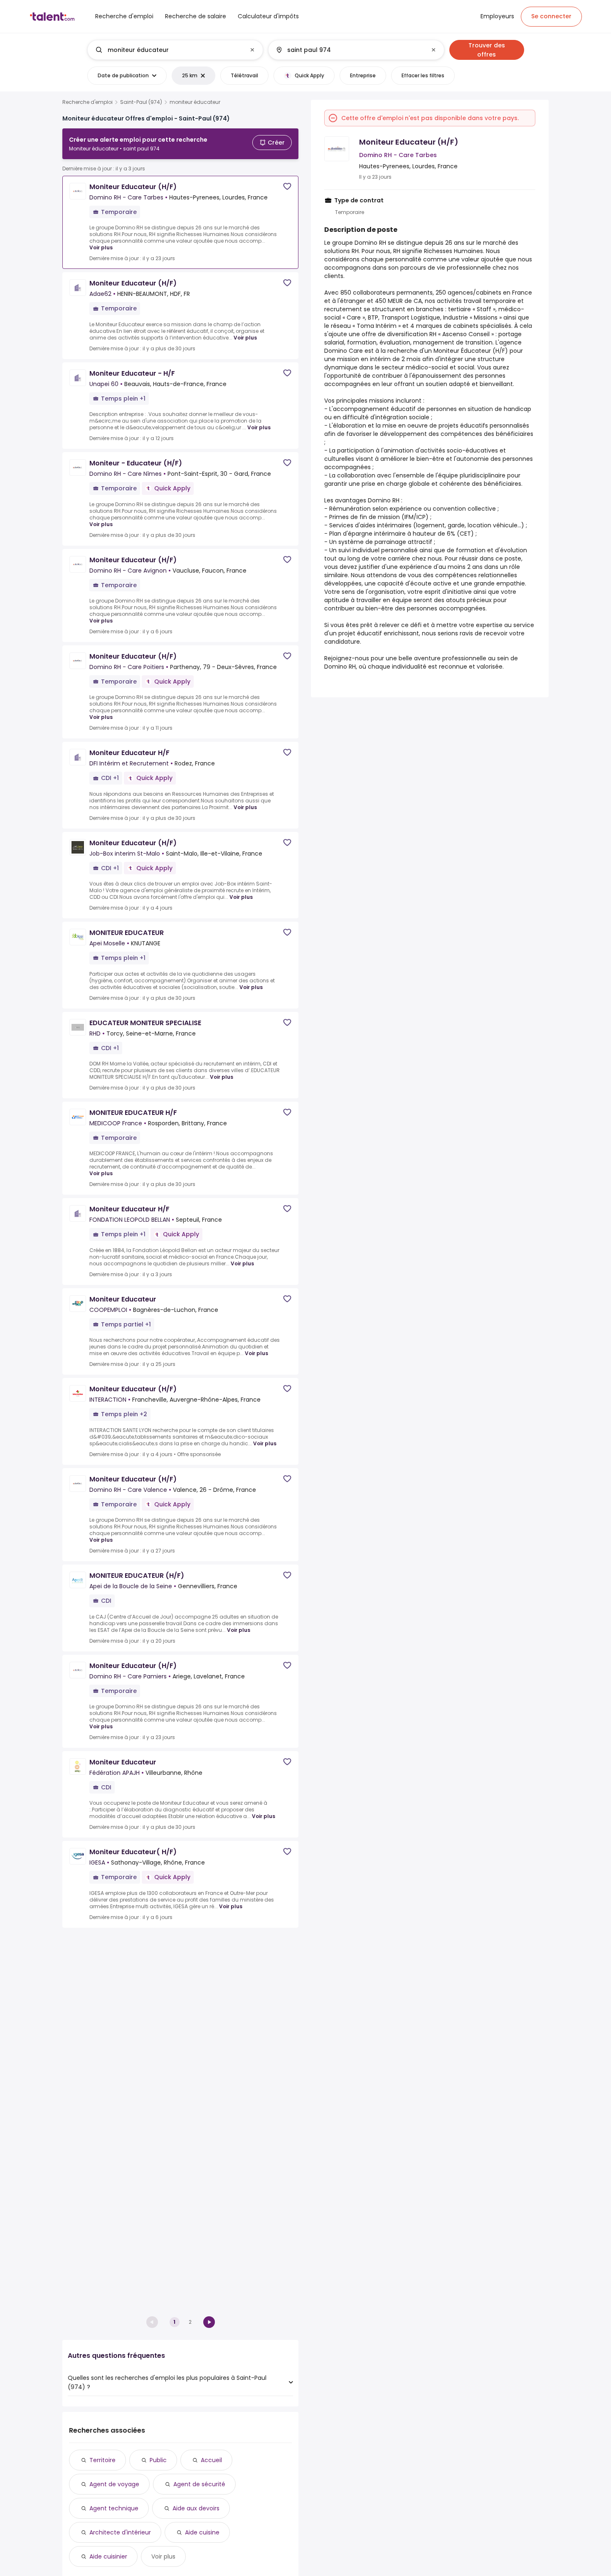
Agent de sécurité (199, 2484)
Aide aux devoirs (196, 2508)
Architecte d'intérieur (120, 2532)
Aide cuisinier (108, 2556)
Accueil (211, 2460)
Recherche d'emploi (87, 102)
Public (158, 2460)
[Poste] (168, 50)
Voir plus (101, 247)
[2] (209, 2322)
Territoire (102, 2460)
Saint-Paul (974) (141, 102)
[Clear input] (252, 50)
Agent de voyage (114, 2484)
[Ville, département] (349, 50)
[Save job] (287, 186)
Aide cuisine (202, 2532)
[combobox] (175, 50)
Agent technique (114, 2508)
